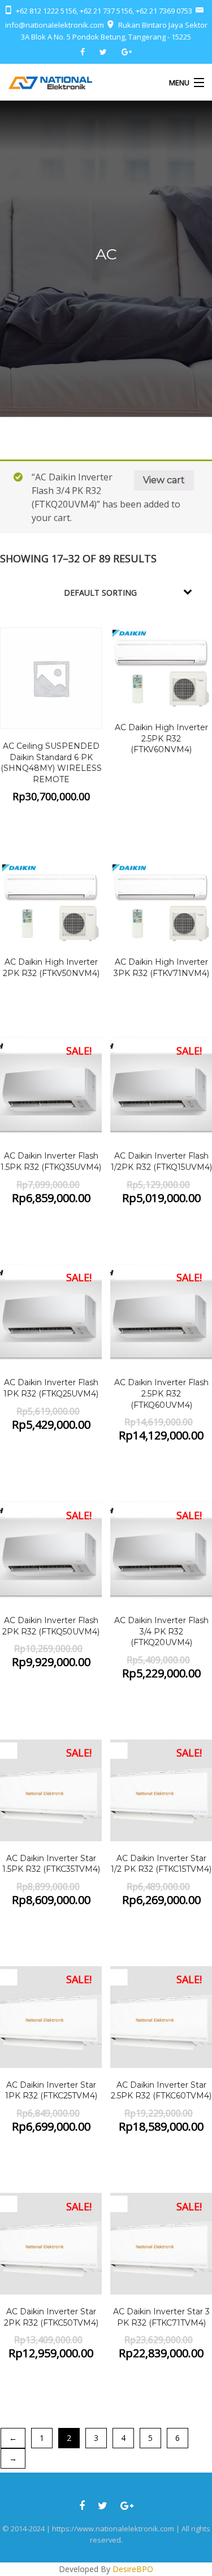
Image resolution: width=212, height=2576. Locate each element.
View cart (164, 480)
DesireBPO (133, 2569)
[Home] (50, 82)
